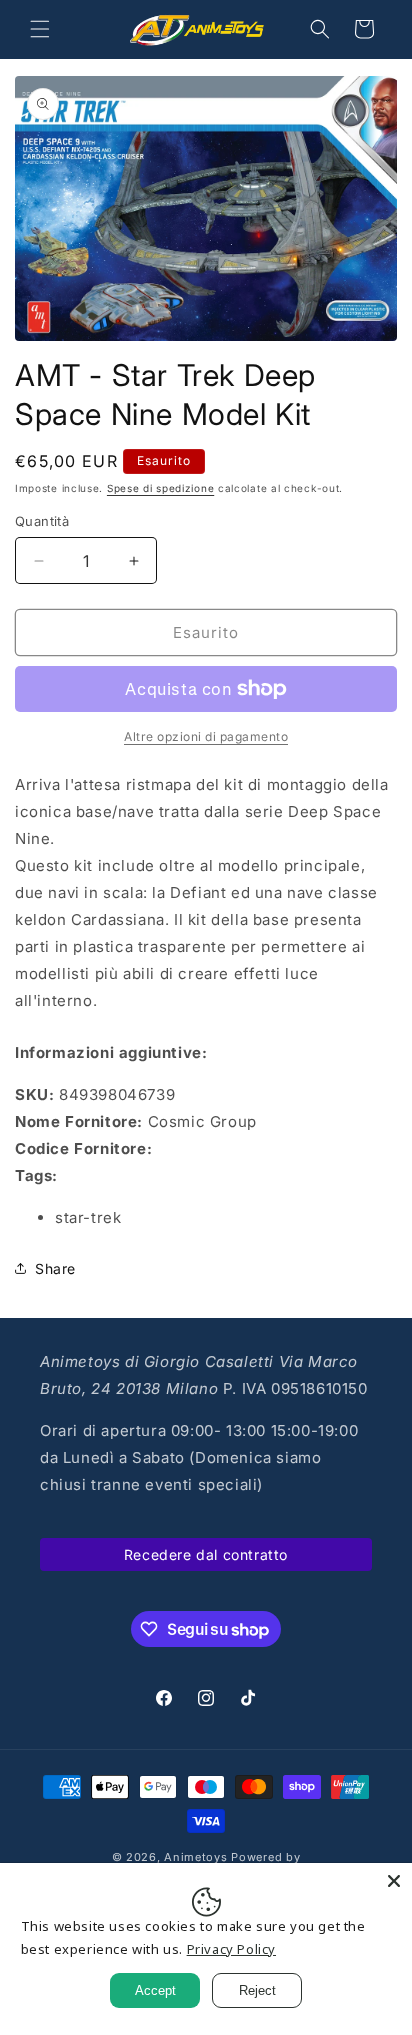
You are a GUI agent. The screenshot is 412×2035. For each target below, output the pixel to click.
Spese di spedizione (160, 488)
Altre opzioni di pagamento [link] (206, 736)
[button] (40, 29)
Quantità (42, 521)
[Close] (394, 1881)
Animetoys (195, 1857)
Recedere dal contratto (206, 1554)
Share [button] (55, 1268)
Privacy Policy (231, 1949)
